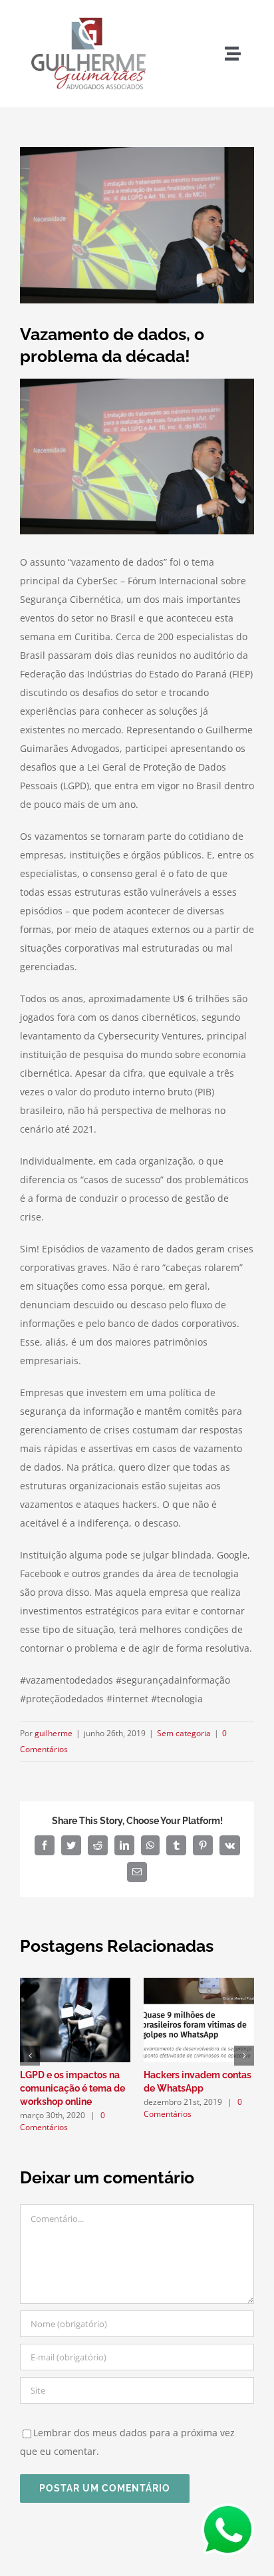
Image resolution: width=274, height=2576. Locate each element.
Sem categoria (184, 1733)
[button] (30, 2056)
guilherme (54, 1733)
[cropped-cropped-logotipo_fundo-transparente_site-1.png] (88, 15)
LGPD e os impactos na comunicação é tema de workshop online (72, 2088)
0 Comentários (63, 2121)
